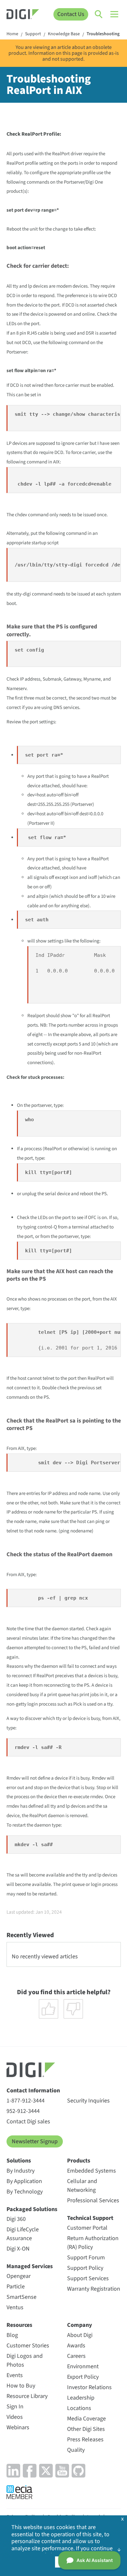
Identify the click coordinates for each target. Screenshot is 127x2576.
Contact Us (71, 14)
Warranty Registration (94, 2289)
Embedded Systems (92, 2171)
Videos (15, 2417)
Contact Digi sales (28, 2122)
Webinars (18, 2427)
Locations (79, 2408)
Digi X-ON (18, 2249)
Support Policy (85, 2268)
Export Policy (83, 2377)
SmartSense (21, 2297)
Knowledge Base (64, 34)
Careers (76, 2356)
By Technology (25, 2192)
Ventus (15, 2307)
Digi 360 (16, 2219)
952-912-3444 (23, 2111)
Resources (19, 2325)
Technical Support (90, 2218)
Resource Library (27, 2396)
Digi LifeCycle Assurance (23, 2234)
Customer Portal (87, 2228)
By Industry (21, 2171)
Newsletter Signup (35, 2141)
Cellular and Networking (82, 2186)
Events (15, 2375)
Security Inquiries (88, 2101)
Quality (76, 2450)
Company (80, 2325)
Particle (16, 2287)
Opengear (19, 2276)
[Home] (23, 15)
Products (79, 2161)
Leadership (81, 2398)
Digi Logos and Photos (25, 2360)
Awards (76, 2346)
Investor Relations (89, 2387)
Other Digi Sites (86, 2429)
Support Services (88, 2278)
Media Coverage (86, 2419)
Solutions (19, 2161)
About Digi (80, 2335)
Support (33, 34)
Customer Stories (28, 2346)
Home (12, 34)
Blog (12, 2335)
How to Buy (21, 2386)
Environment (83, 2366)
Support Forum (86, 2258)
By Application (24, 2181)
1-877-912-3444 (26, 2101)
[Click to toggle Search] (99, 14)
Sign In (15, 2407)
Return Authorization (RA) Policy (93, 2243)
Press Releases (85, 2440)
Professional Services (93, 2200)
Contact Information (33, 2091)
